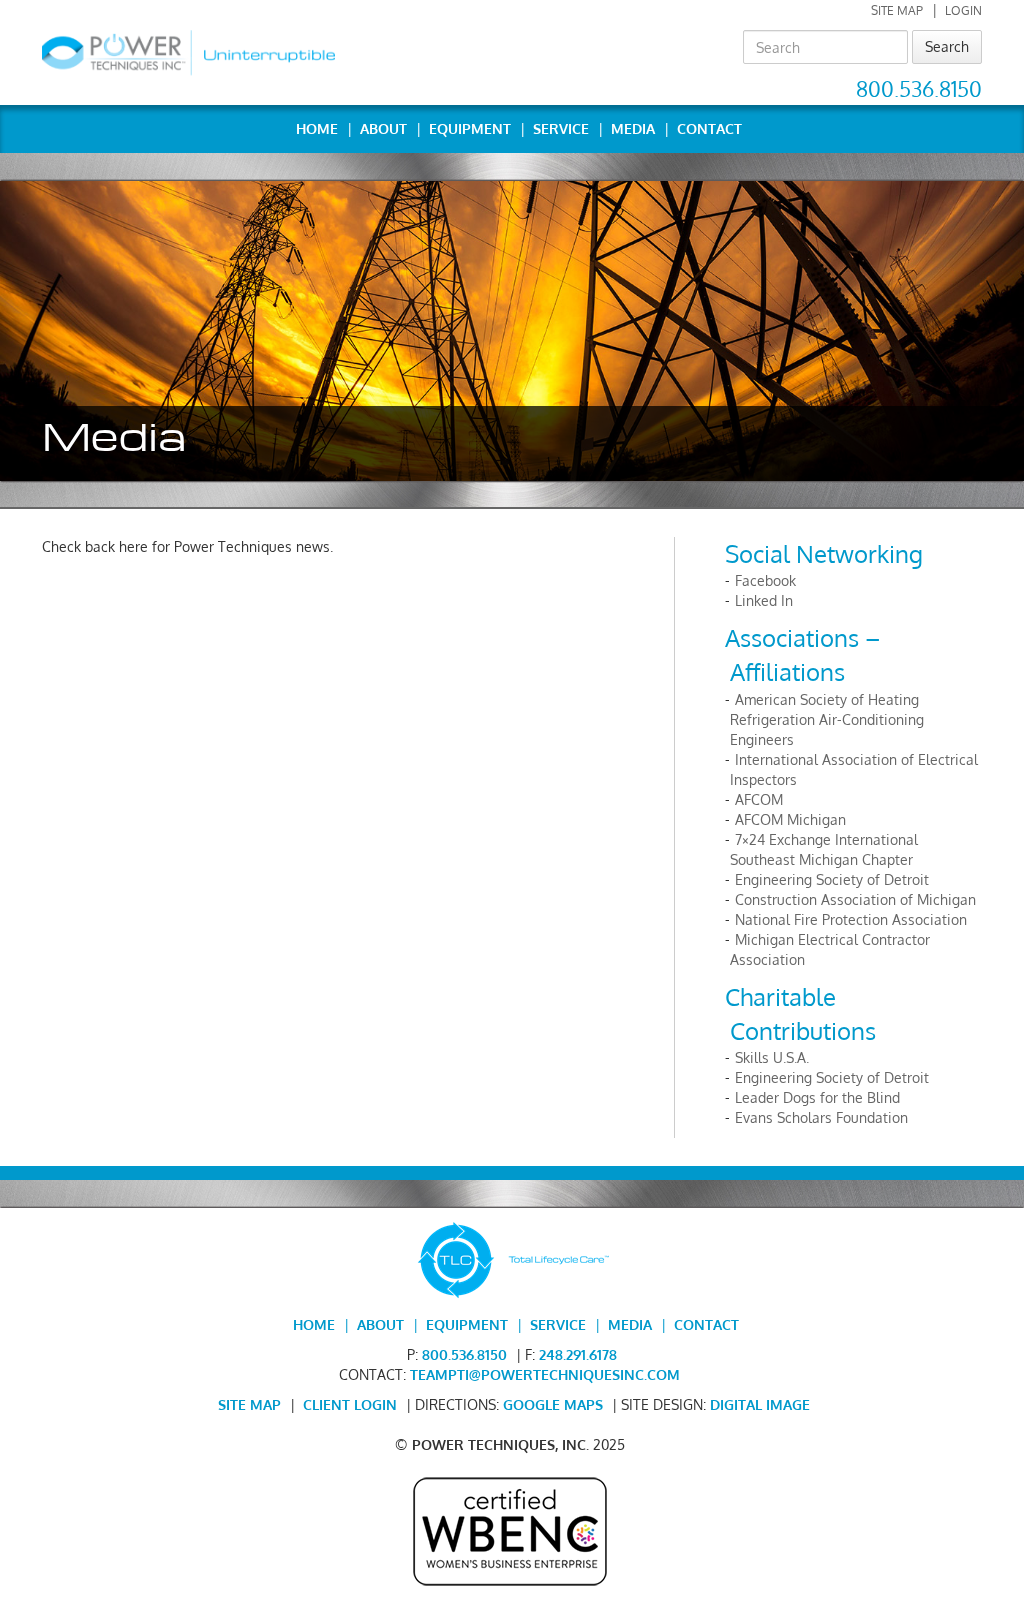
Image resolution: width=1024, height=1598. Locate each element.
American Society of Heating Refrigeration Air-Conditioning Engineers (827, 719)
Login (963, 10)
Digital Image (760, 1404)
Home (317, 128)
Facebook (765, 580)
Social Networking (824, 553)
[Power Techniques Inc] (188, 52)
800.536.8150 (919, 88)
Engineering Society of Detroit (832, 879)
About (383, 128)
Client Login (350, 1404)
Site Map (897, 10)
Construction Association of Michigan (855, 899)
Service (561, 128)
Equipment (470, 128)
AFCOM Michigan (790, 819)
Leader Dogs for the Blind (817, 1097)
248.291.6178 (578, 1354)
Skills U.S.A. (772, 1057)
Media (633, 128)
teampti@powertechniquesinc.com (545, 1374)
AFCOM (759, 799)
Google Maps (553, 1404)
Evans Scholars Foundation (821, 1117)
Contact (709, 128)
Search (947, 46)
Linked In (764, 600)
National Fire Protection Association (851, 919)
